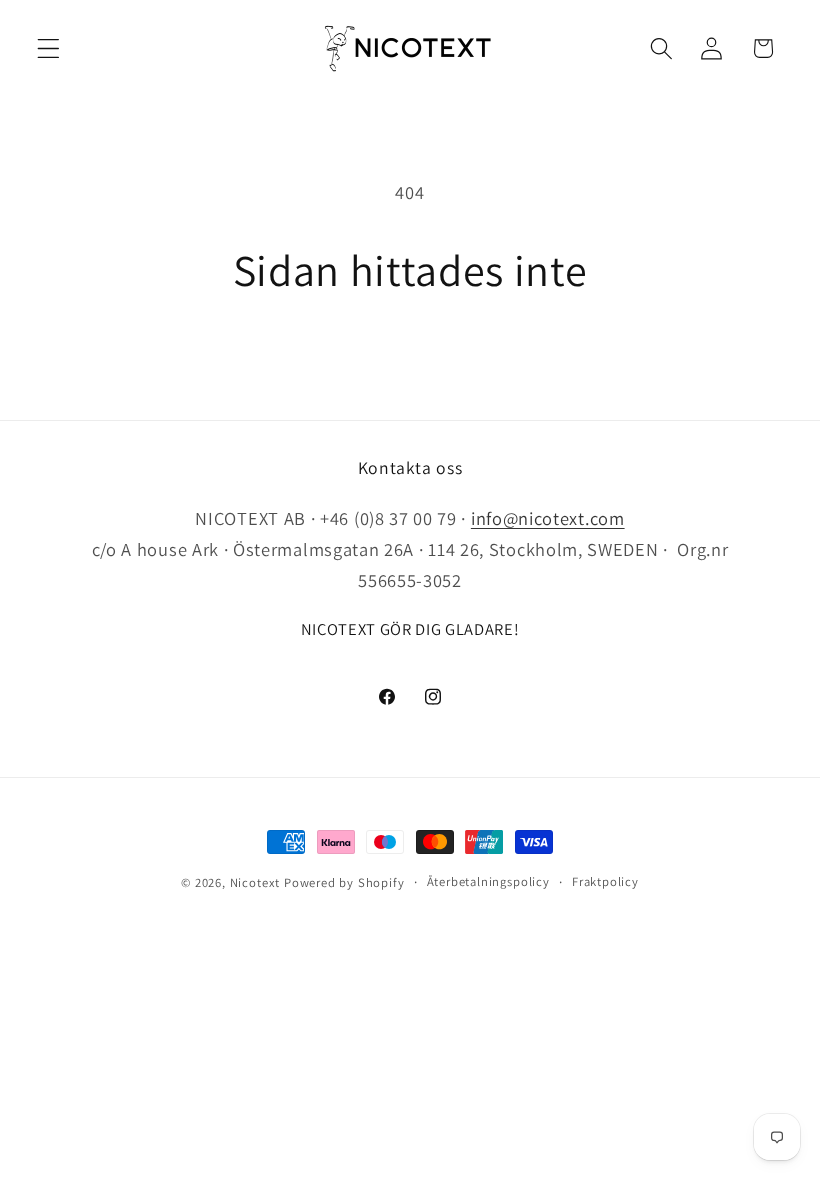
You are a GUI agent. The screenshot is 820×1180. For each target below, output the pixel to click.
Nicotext (255, 882)
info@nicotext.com (548, 518)
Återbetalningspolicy (488, 881)
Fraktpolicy (605, 881)
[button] (48, 48)
